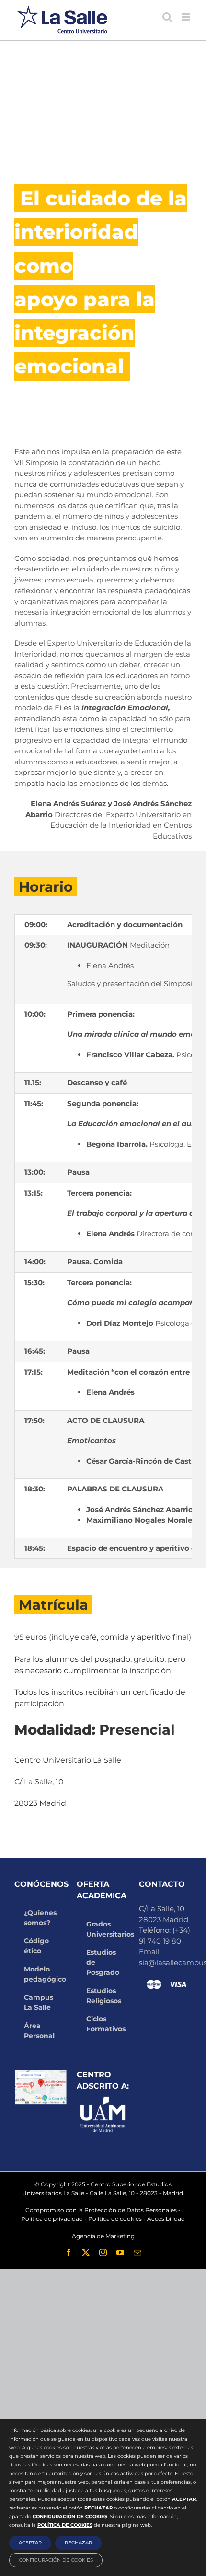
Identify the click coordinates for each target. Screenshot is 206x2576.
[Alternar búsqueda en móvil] (167, 17)
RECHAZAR (78, 2543)
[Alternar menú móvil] (187, 17)
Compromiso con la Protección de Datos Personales (101, 2210)
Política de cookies (115, 2219)
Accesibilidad (166, 2219)
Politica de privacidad (52, 2219)
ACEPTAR (30, 2543)
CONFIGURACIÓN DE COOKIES (56, 2560)
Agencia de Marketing (103, 2236)
